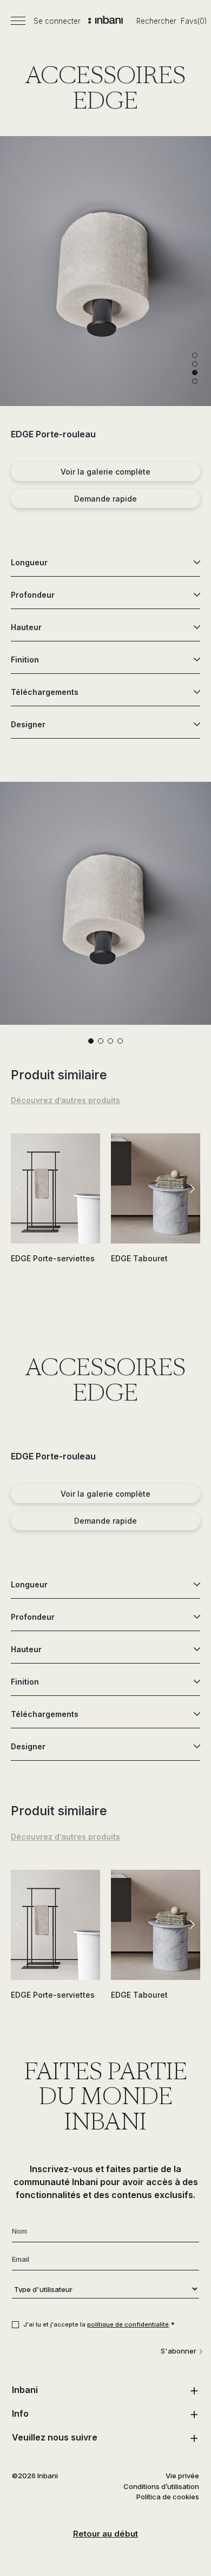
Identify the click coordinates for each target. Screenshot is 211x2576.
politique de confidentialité (128, 2324)
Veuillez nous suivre (55, 2437)
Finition (25, 660)
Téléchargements (45, 692)
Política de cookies (168, 2497)
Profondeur (33, 595)
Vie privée (182, 2476)
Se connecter (57, 21)
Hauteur (26, 627)
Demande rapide (105, 499)
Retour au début (105, 2534)
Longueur (29, 562)
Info (20, 2413)
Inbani (25, 2390)
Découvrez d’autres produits (65, 1100)
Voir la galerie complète (105, 472)
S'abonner (179, 2351)
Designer (28, 724)
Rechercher (156, 21)
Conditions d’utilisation (161, 2486)
